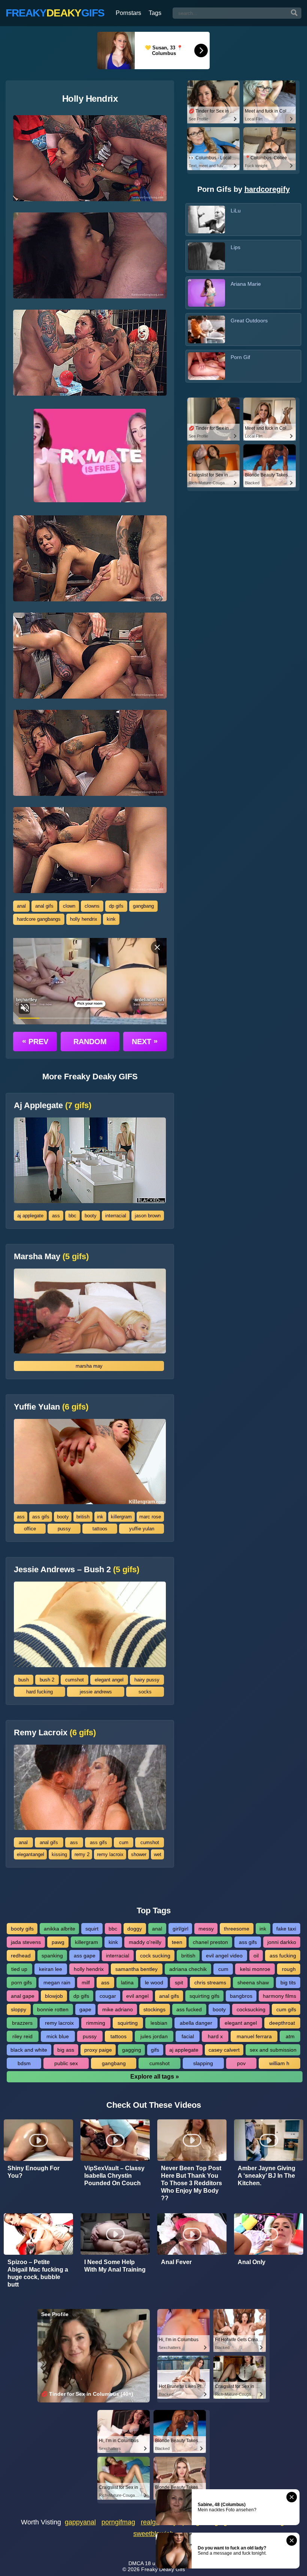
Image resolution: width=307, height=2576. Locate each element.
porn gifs (22, 1982)
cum (124, 1842)
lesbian (159, 2023)
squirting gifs (204, 1996)
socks (145, 1692)
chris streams (210, 1982)
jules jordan (154, 2036)
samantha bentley (136, 1969)
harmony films (279, 1996)
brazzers (22, 2023)
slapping (203, 2063)
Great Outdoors (249, 321)
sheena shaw (253, 1982)
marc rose (150, 1517)
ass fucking (283, 1956)
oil (256, 1956)
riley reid (22, 2036)
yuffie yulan (142, 1529)
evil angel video (224, 1956)
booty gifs (22, 1929)
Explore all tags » (155, 2077)
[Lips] (206, 256)
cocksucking (251, 2009)
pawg (58, 1942)
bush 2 (47, 1680)
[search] (294, 13)
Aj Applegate (53, 1105)
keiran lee (51, 1969)
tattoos (100, 1529)
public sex (66, 2063)
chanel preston (210, 1942)
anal (21, 906)
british (83, 1517)
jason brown (148, 1216)
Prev (35, 1041)
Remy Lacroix (55, 1733)
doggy (135, 1929)
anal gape (23, 1996)
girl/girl (180, 1929)
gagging (132, 2050)
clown (69, 906)
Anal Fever (176, 2262)
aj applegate (30, 1216)
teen (177, 1942)
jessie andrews (96, 1692)
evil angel (137, 1996)
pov (241, 2063)
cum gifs (286, 2009)
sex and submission (273, 2050)
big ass (66, 2050)
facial (188, 2036)
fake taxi (286, 1929)
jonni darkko (282, 1942)
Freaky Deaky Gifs (163, 2569)
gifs (155, 2050)
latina (127, 1982)
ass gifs (41, 1517)
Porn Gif (240, 357)
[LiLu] (206, 220)
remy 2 (82, 1854)
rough (289, 1969)
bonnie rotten (53, 2009)
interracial (116, 1216)
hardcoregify (267, 189)
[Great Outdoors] (206, 329)
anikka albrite (60, 1929)
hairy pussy (147, 1680)
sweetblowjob (153, 2534)
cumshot (75, 1680)
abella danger (196, 2023)
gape (85, 2009)
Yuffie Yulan (51, 1407)
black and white (29, 2050)
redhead (21, 1956)
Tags (155, 13)
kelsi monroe (255, 1969)
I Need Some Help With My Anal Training (115, 2266)
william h (279, 2063)
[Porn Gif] (206, 366)
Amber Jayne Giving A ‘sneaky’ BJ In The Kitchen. (267, 2176)
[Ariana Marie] (206, 293)
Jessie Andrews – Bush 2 (77, 1570)
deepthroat (282, 2023)
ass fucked (189, 2009)
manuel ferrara (254, 2036)
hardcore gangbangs (39, 919)
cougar (108, 1996)
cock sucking (155, 1956)
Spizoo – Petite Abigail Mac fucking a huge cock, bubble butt (38, 2273)
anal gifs (44, 906)
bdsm (24, 2063)
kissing (59, 1854)
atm (290, 2036)
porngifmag (118, 2522)
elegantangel (31, 1854)
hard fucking (39, 1692)
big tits (288, 1982)
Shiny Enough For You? (34, 2172)
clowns (92, 906)
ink (100, 1517)
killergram (121, 1517)
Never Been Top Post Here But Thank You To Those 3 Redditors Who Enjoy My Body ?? (192, 2183)
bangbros (241, 1996)
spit (179, 1982)
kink (111, 919)
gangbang (143, 906)
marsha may (89, 1366)
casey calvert (224, 2050)
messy (206, 1929)
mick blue (58, 2036)
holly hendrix (84, 919)
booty (91, 1216)
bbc (72, 1216)
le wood (154, 1982)
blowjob (54, 1996)
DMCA (136, 2563)
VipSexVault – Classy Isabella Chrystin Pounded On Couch (114, 2176)
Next (145, 1041)
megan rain (57, 1982)
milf (86, 1982)
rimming (96, 2023)
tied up (19, 1969)
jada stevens (26, 1942)
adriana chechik (188, 1969)
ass (56, 1216)
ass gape (85, 1956)
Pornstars (128, 13)
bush (24, 1680)
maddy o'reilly (145, 1942)
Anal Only (252, 2262)
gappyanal (80, 2522)
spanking (52, 1956)
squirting (128, 2023)
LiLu (236, 211)
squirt (92, 1929)
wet (158, 1854)
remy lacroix (110, 1854)
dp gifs (116, 906)
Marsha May (51, 1257)
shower (139, 1854)
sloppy (19, 2009)
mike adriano (118, 2009)
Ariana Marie (246, 284)
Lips (235, 247)
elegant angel (109, 1680)
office (30, 1529)
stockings (154, 2009)
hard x (215, 2036)
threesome (237, 1929)
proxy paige (98, 2050)
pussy (64, 1529)
